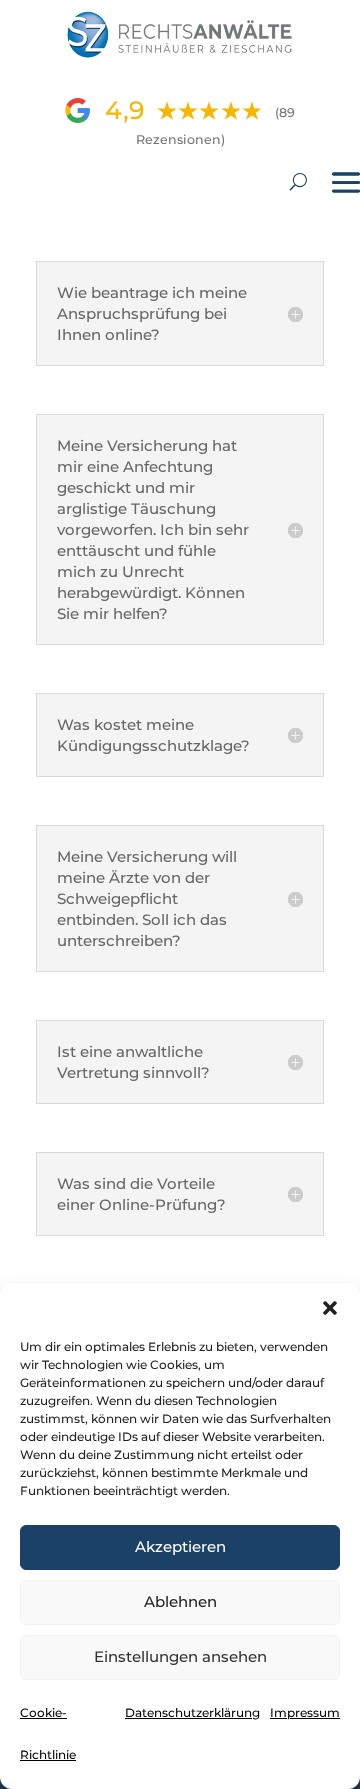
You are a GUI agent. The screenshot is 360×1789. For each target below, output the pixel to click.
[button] (330, 1308)
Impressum (305, 1712)
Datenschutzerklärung (192, 1712)
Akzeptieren (180, 1546)
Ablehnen (180, 1601)
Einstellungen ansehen (180, 1656)
